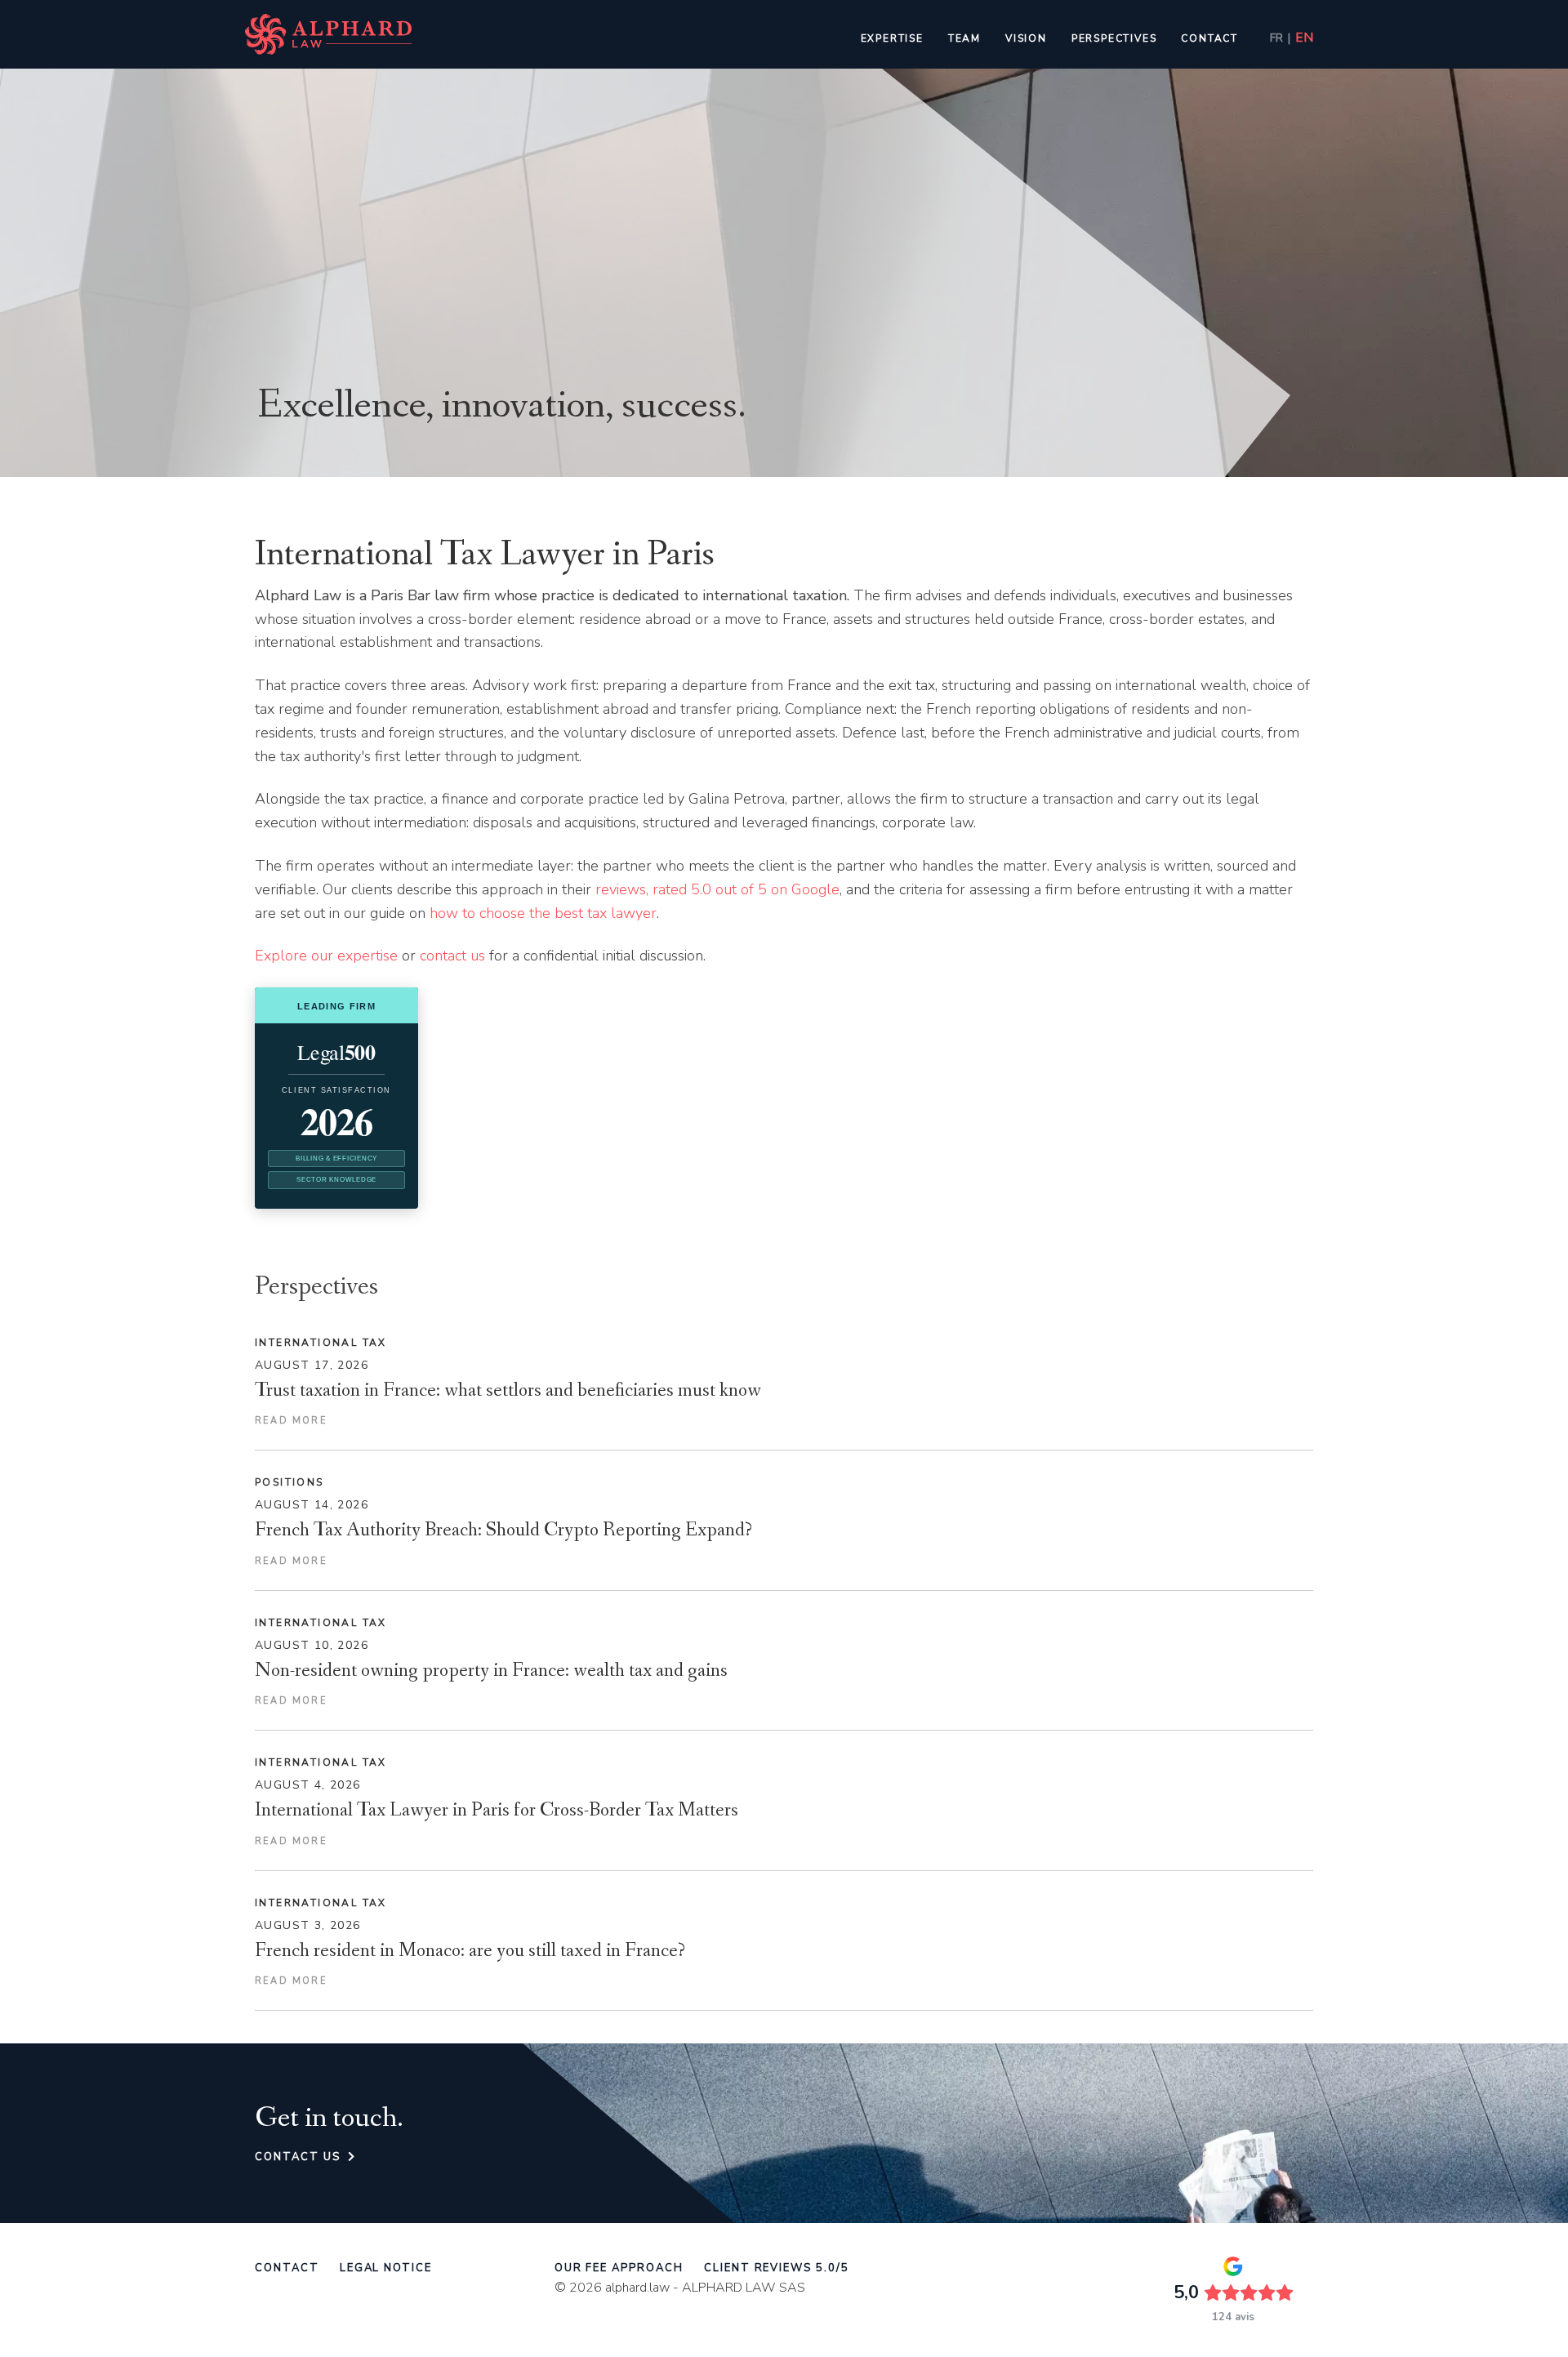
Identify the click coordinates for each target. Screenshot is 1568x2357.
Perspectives (1114, 38)
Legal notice (386, 2268)
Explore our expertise (326, 956)
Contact (1209, 38)
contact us (452, 956)
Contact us (301, 2157)
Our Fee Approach (619, 2268)
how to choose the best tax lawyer (543, 913)
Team (964, 38)
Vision (1026, 38)
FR (1276, 38)
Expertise (892, 38)
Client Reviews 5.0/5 (777, 2268)
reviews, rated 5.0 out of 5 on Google (717, 889)
